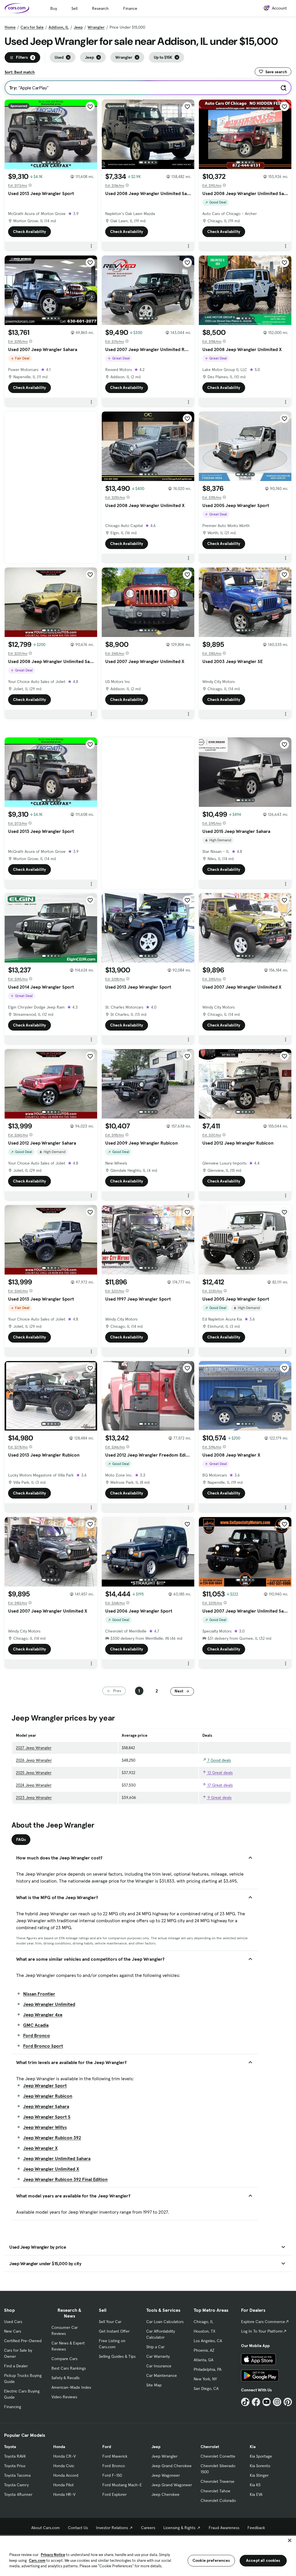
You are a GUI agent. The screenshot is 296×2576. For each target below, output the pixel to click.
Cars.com (37, 2561)
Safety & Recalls (65, 2378)
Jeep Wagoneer (166, 2475)
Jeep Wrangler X (40, 2148)
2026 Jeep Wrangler (34, 1760)
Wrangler (96, 27)
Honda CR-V (64, 2456)
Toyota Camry (16, 2485)
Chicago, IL (203, 2322)
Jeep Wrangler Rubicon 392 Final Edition (65, 2179)
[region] (148, 2555)
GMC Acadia (36, 2025)
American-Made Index (71, 2387)
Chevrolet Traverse (218, 2481)
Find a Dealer (16, 2366)
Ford (107, 2447)
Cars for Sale (32, 27)
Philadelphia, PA (208, 2369)
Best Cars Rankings (69, 2368)
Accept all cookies (263, 2560)
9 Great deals (219, 1797)
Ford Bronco (37, 2035)
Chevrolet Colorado (218, 2500)
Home (10, 27)
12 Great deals (220, 1773)
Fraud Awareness (224, 2528)
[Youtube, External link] (267, 2402)
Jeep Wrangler (164, 2456)
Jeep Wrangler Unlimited (49, 2004)
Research (100, 8)
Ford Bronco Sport (43, 2046)
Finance (130, 8)
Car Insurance (159, 2366)
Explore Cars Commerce (263, 2322)
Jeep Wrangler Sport (45, 2085)
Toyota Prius (15, 2466)
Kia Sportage (261, 2456)
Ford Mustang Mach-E (122, 2485)
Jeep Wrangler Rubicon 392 (52, 2138)
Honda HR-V (64, 2494)
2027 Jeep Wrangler (34, 1748)
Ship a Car (155, 2347)
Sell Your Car (110, 2322)
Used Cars (13, 2322)
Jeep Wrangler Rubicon (48, 2096)
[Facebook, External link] (256, 2402)
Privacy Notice (53, 2555)
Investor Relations (112, 2528)
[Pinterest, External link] (288, 2402)
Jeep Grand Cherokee (172, 2466)
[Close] (290, 2540)
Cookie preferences (211, 2560)
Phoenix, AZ (204, 2350)
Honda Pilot (63, 2485)
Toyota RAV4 (15, 2456)
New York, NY (205, 2379)
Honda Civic (64, 2466)
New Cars (13, 2331)
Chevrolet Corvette (218, 2456)
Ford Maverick (115, 2456)
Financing (13, 2407)
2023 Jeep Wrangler (34, 1797)
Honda (59, 2447)
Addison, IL (59, 27)
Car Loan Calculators (165, 2322)
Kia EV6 (256, 2494)
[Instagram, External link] (277, 2402)
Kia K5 (255, 2485)
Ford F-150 (112, 2475)
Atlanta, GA (203, 2360)
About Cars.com (46, 2528)
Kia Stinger (259, 2475)
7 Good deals (219, 1760)
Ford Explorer (114, 2494)
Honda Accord (66, 2475)
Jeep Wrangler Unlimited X (51, 2169)
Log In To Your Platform (262, 2331)
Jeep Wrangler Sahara (46, 2106)
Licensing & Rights (179, 2528)
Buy (54, 8)
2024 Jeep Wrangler (34, 1785)
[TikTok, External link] (245, 2402)
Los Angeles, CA (208, 2341)
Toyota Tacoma (17, 2475)
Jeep (78, 27)
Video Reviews (64, 2397)
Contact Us (78, 2528)
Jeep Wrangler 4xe (43, 2015)
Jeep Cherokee (165, 2494)
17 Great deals (220, 1785)
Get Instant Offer (114, 2331)
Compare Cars (64, 2359)
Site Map (154, 2385)
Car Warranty (158, 2356)
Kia (253, 2447)
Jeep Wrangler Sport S (47, 2117)
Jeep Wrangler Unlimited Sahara (57, 2158)
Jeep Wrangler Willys (45, 2127)
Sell (74, 8)
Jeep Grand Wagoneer (172, 2485)
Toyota (10, 2447)
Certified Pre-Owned (23, 2341)
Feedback (256, 2528)
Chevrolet (210, 2447)
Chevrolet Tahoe (215, 2491)
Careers (148, 2528)
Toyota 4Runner (18, 2494)
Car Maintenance (162, 2375)
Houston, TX (205, 2331)
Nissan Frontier (39, 1994)
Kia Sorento (260, 2466)
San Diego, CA (206, 2388)
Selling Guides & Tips (117, 2356)
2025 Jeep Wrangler (34, 1773)
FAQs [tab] (21, 1839)
